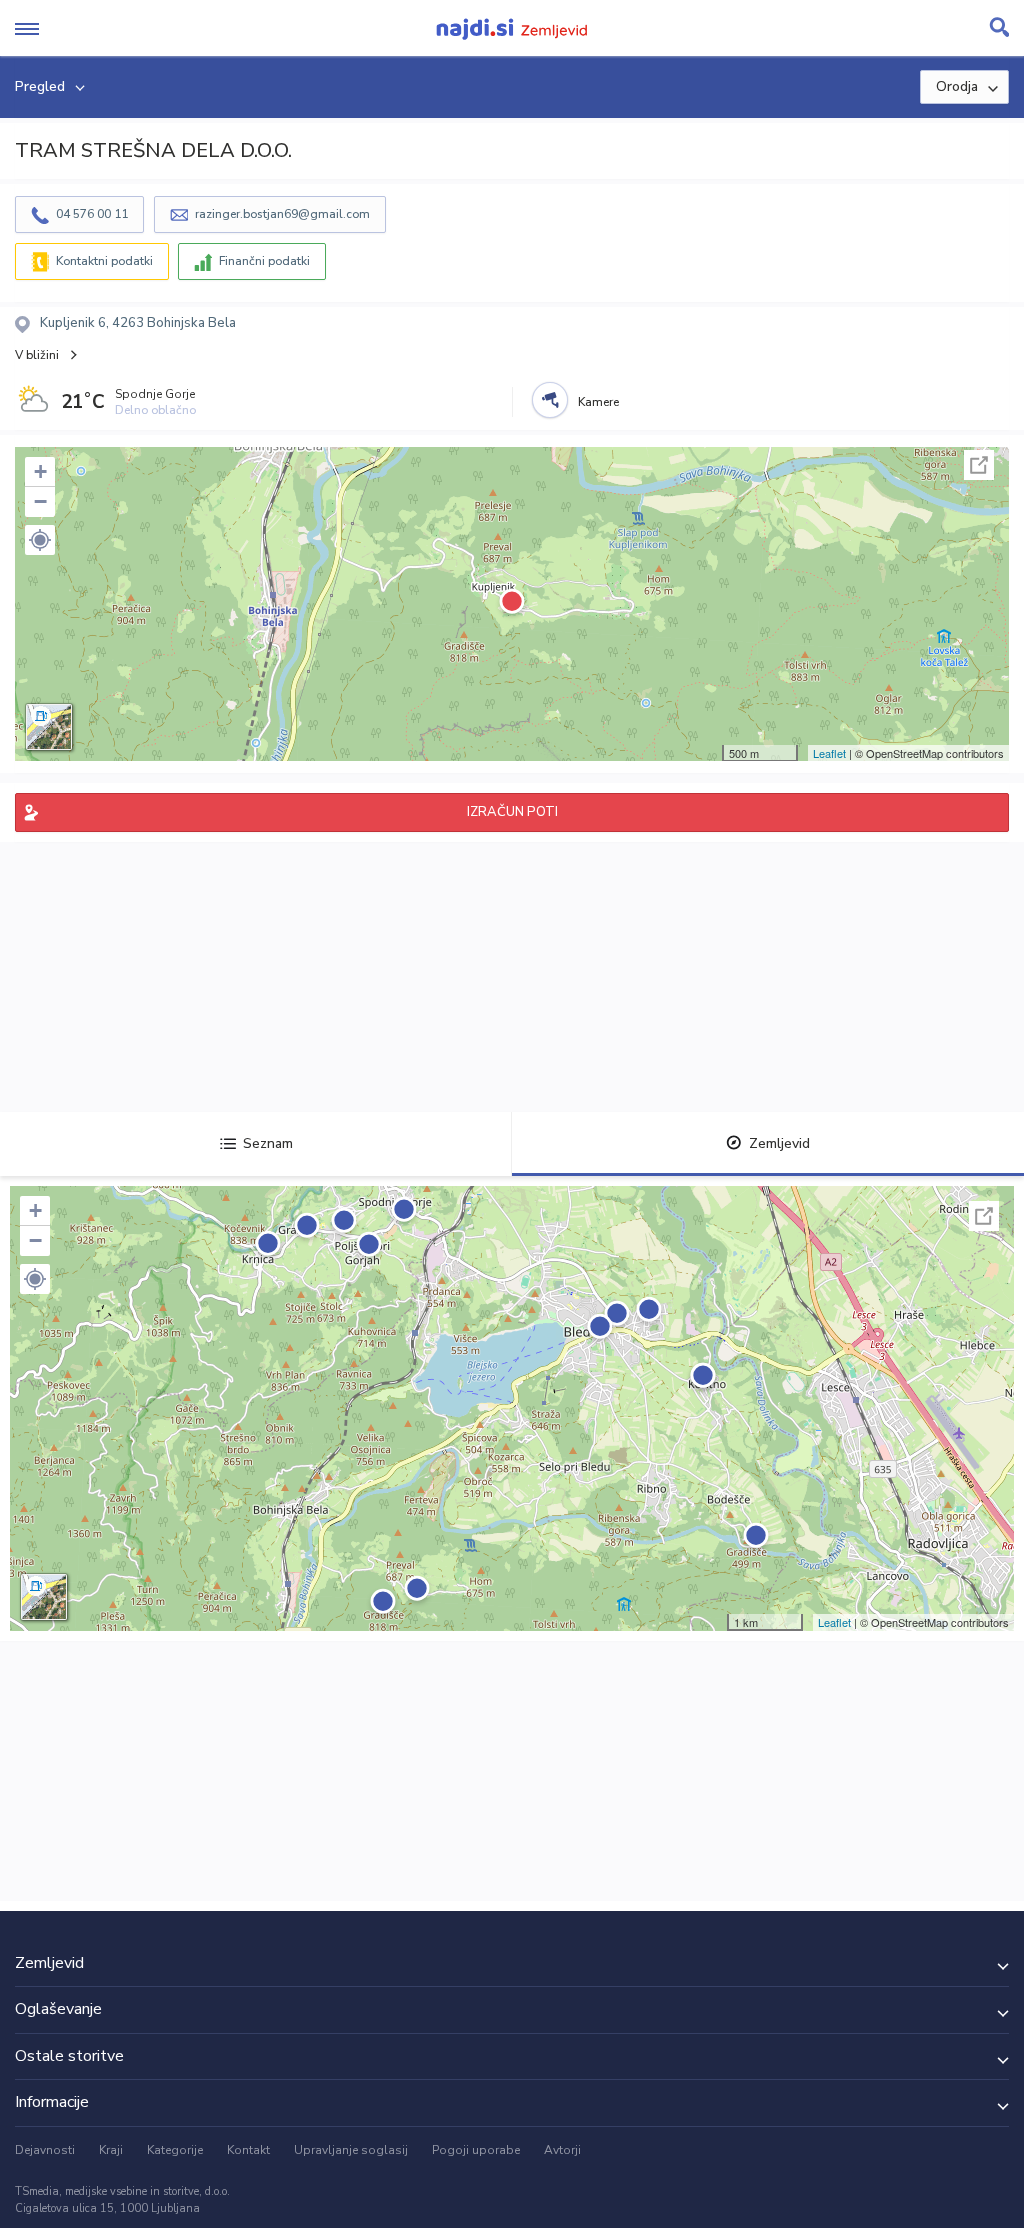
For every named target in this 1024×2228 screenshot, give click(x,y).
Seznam (268, 1143)
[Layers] (49, 727)
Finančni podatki (264, 261)
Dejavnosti (45, 2150)
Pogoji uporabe (476, 2150)
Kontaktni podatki (104, 261)
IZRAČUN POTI (512, 812)
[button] (40, 540)
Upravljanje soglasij (351, 2150)
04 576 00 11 (92, 214)
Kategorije (175, 2150)
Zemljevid (779, 1143)
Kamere (598, 402)
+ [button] (40, 471)
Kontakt (248, 2150)
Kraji (111, 2150)
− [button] (40, 501)
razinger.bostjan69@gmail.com (282, 214)
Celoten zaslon (979, 465)
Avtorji (562, 2150)
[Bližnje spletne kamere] (550, 400)
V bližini (37, 355)
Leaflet (829, 753)
